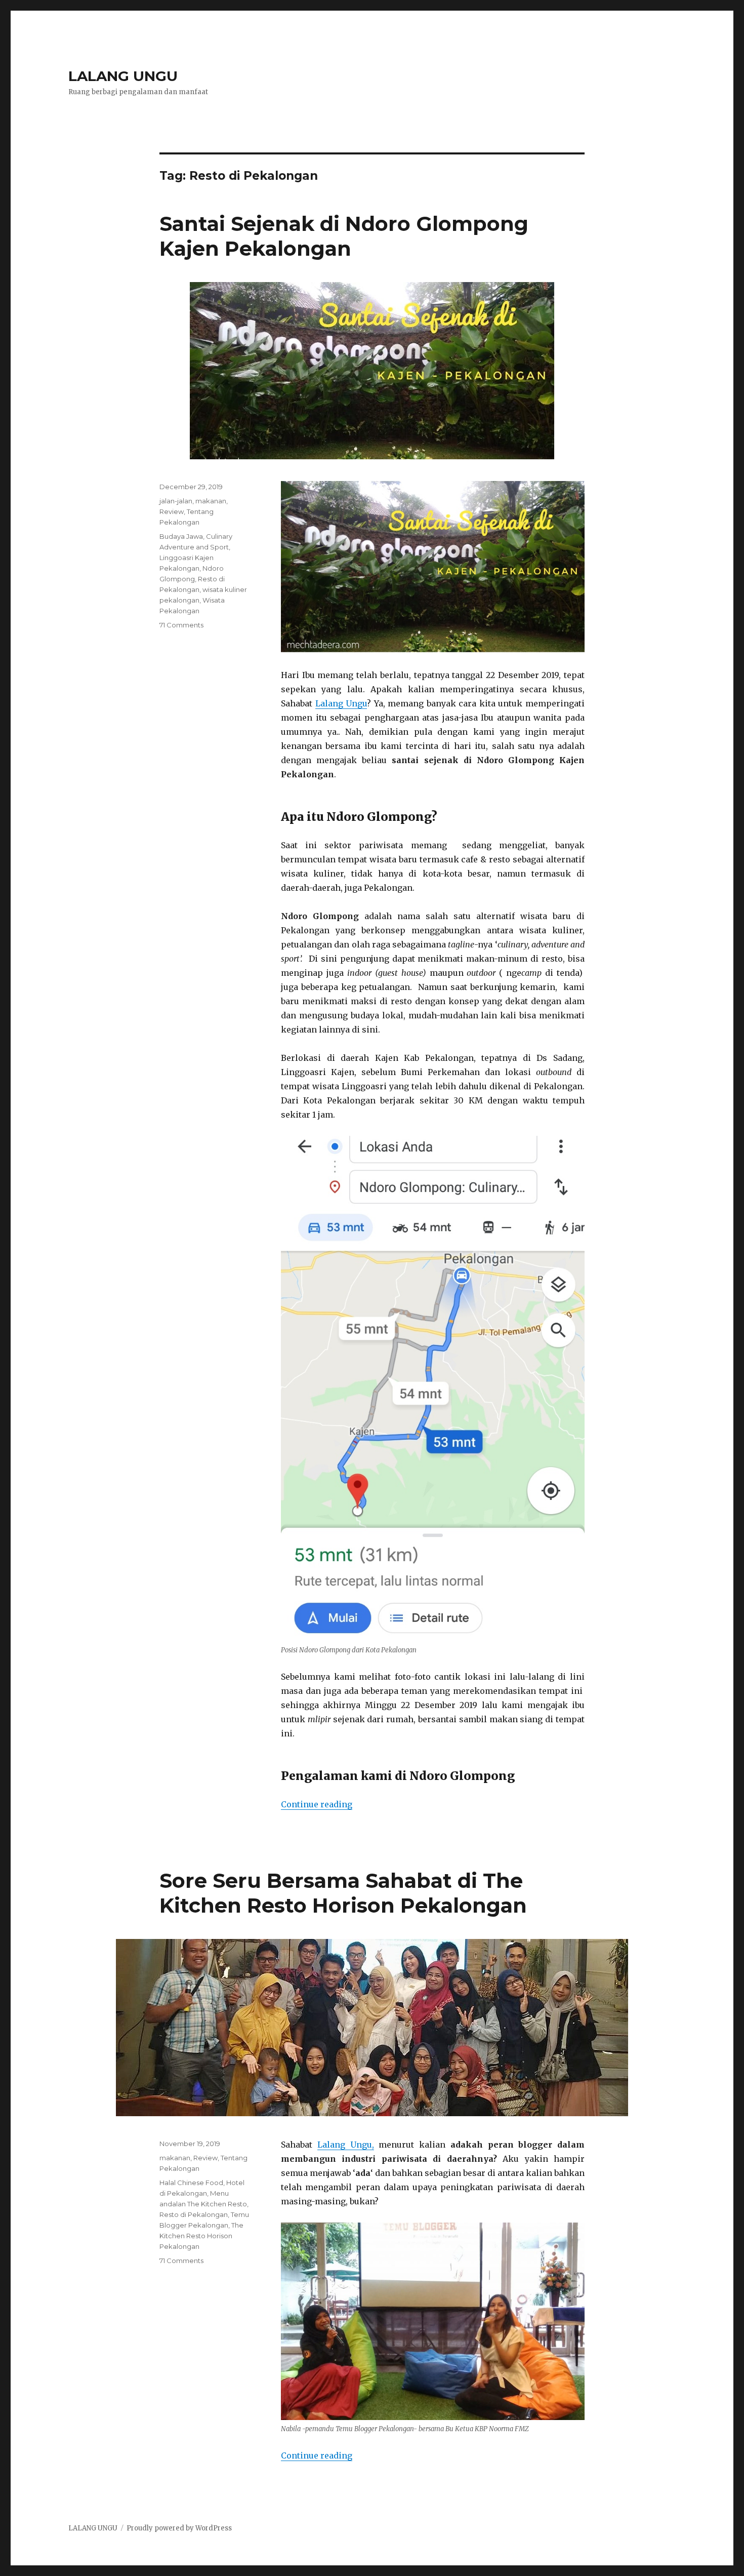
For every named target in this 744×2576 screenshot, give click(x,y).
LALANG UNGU (123, 76)
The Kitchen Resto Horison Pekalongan (201, 2236)
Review (172, 511)
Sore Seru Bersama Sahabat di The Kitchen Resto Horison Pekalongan (343, 1893)
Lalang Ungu (341, 703)
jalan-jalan (176, 501)
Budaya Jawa (181, 536)
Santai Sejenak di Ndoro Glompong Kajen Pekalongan (344, 236)
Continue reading (317, 1804)
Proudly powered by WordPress (179, 2528)
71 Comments (181, 625)
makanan (211, 501)
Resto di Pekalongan (194, 2214)
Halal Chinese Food (191, 2183)
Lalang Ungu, (346, 2145)
